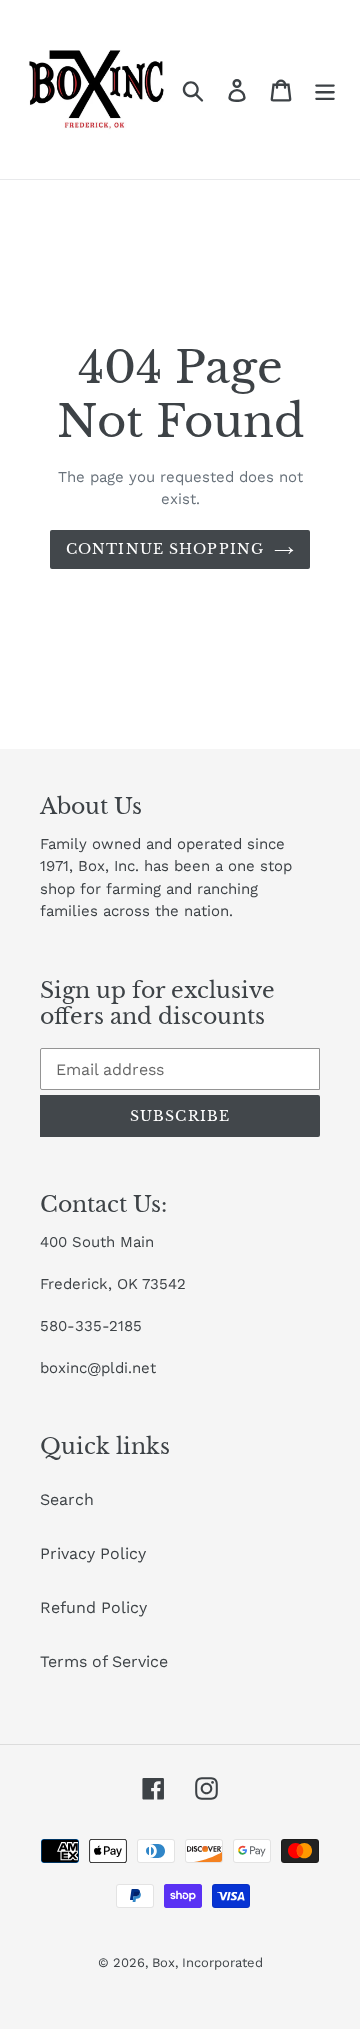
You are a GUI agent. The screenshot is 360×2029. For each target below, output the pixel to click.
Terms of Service (104, 1661)
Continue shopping (165, 549)
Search (67, 1499)
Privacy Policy (93, 1553)
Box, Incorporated (207, 1962)
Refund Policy (93, 1607)
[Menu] (325, 89)
